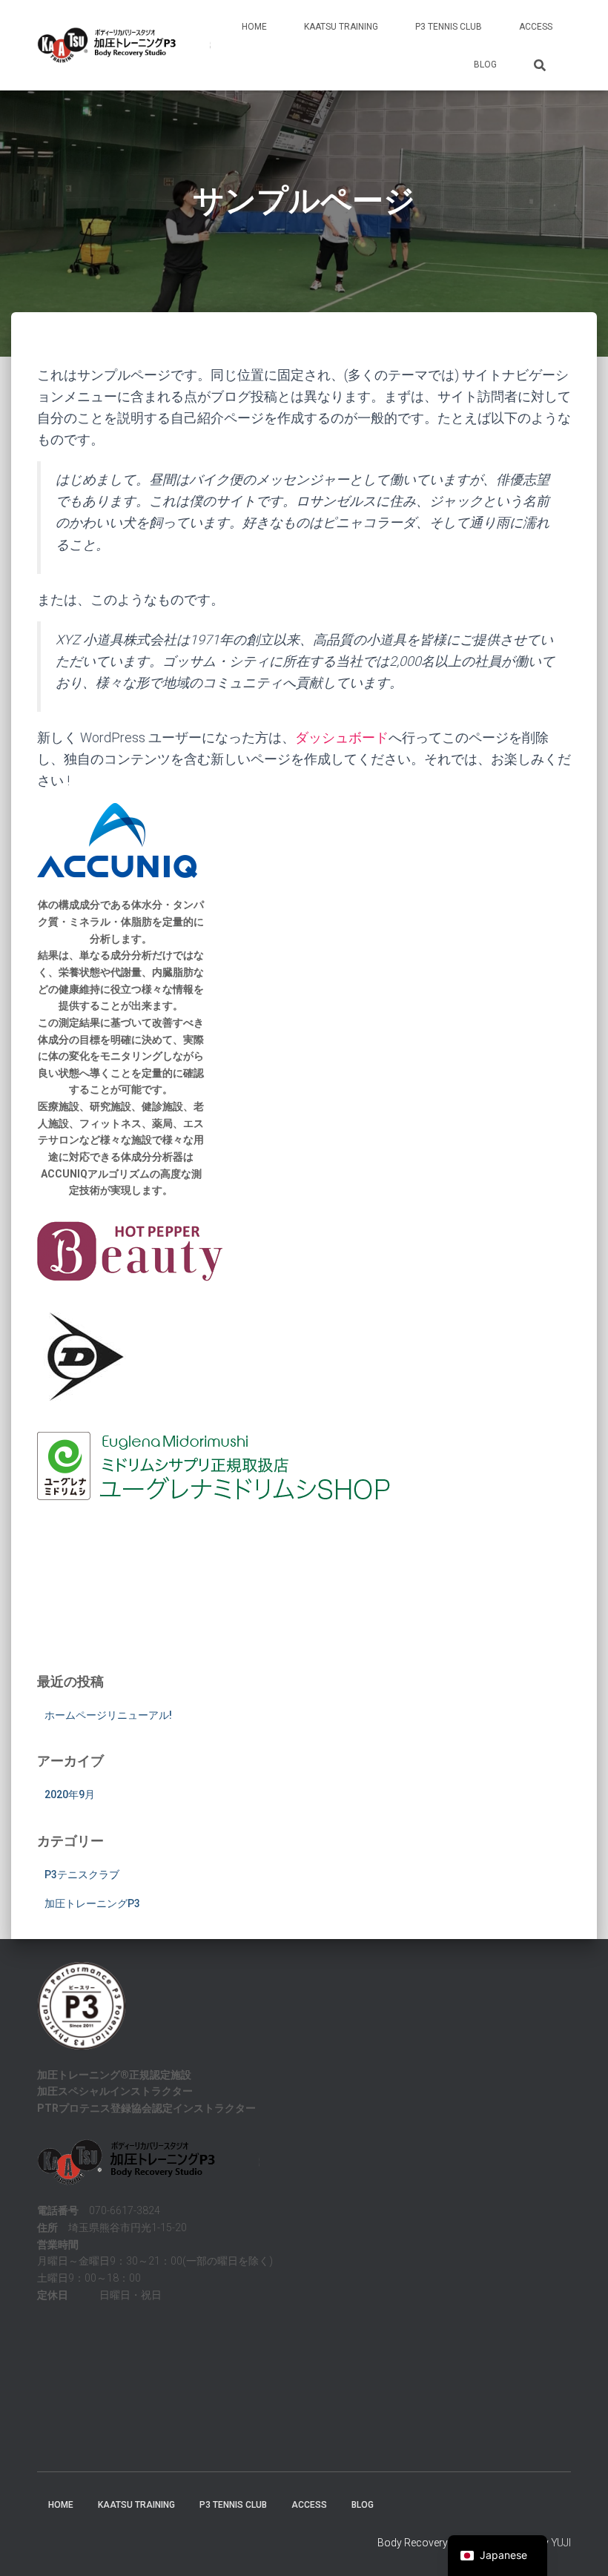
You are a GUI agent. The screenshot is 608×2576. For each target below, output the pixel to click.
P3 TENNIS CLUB (449, 27)
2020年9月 (70, 1794)
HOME (254, 27)
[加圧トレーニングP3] (124, 45)
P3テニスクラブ (82, 1875)
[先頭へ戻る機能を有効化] (579, 2546)
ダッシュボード (342, 737)
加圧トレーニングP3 (92, 1903)
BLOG (485, 65)
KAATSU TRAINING (341, 27)
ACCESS (536, 27)
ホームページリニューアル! (108, 1715)
